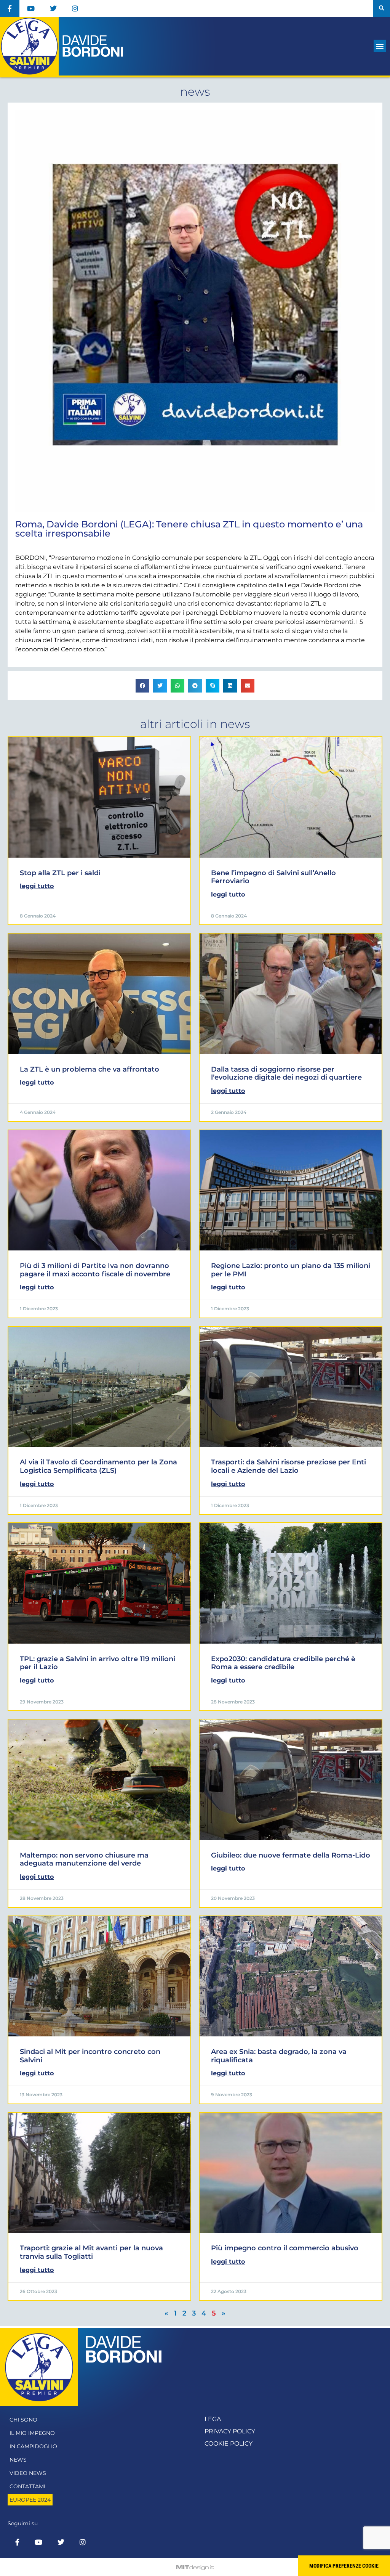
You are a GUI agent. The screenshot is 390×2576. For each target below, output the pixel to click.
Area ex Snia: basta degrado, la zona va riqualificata (279, 2056)
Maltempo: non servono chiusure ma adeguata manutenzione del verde (84, 1859)
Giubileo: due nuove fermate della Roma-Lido (291, 1855)
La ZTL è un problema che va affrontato (90, 1069)
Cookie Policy (229, 2443)
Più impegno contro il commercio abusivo (285, 2248)
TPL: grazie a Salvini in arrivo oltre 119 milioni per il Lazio (97, 1663)
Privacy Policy (230, 2431)
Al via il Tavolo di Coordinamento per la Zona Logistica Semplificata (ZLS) (98, 1466)
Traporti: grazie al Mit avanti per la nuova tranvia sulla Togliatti (91, 2252)
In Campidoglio (33, 2446)
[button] (382, 8)
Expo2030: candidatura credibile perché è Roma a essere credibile (283, 1663)
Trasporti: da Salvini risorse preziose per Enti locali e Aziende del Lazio (289, 1466)
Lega (213, 2419)
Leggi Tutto (37, 886)
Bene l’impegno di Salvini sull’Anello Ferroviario (273, 877)
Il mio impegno (32, 2433)
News (18, 2460)
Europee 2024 (30, 2500)
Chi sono (23, 2420)
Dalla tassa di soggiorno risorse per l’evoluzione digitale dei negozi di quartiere (286, 1073)
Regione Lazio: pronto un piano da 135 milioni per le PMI (291, 1270)
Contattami (27, 2486)
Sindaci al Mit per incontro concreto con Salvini (90, 2056)
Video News (28, 2473)
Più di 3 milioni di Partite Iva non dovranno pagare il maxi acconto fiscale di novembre (95, 1270)
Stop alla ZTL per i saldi (60, 873)
